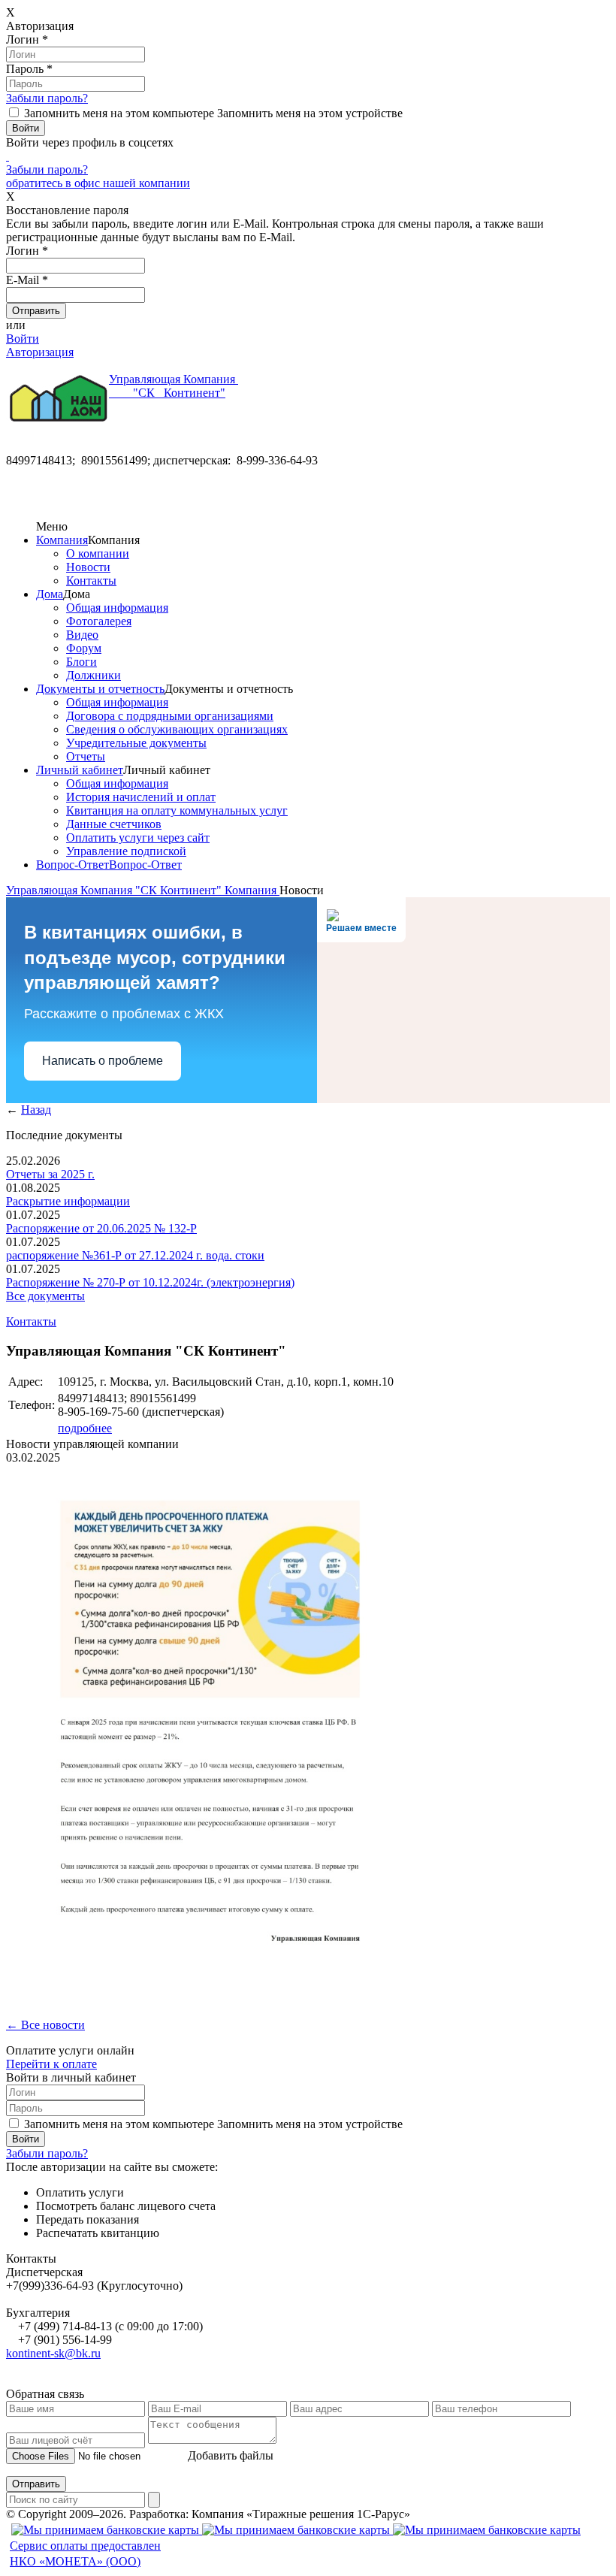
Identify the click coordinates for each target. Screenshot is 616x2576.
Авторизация (40, 352)
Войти (23, 339)
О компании (98, 553)
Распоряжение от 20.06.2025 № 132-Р (101, 1228)
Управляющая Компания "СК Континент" (115, 890)
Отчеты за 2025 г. (50, 1174)
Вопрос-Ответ (72, 865)
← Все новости (45, 2025)
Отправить (36, 2484)
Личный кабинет (80, 770)
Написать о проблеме (103, 1061)
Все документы (45, 1296)
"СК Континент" (174, 386)
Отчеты (86, 756)
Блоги (82, 662)
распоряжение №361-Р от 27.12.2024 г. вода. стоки (135, 1255)
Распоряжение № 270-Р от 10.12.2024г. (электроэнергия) (150, 1282)
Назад (36, 1110)
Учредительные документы (136, 743)
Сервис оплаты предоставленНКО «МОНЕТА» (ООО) (85, 2553)
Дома (50, 594)
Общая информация (117, 608)
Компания (62, 540)
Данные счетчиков (114, 824)
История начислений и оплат (141, 797)
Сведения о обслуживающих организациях (177, 729)
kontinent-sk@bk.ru (53, 2353)
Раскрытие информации (68, 1201)
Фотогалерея (99, 621)
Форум (84, 648)
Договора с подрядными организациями (170, 716)
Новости (88, 567)
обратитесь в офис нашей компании (98, 183)
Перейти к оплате (51, 2064)
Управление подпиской (126, 851)
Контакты (91, 581)
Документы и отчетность (100, 689)
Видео (82, 635)
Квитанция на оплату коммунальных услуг (177, 810)
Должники (94, 675)
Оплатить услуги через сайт (138, 838)
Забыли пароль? (47, 98)
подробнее (85, 1428)
